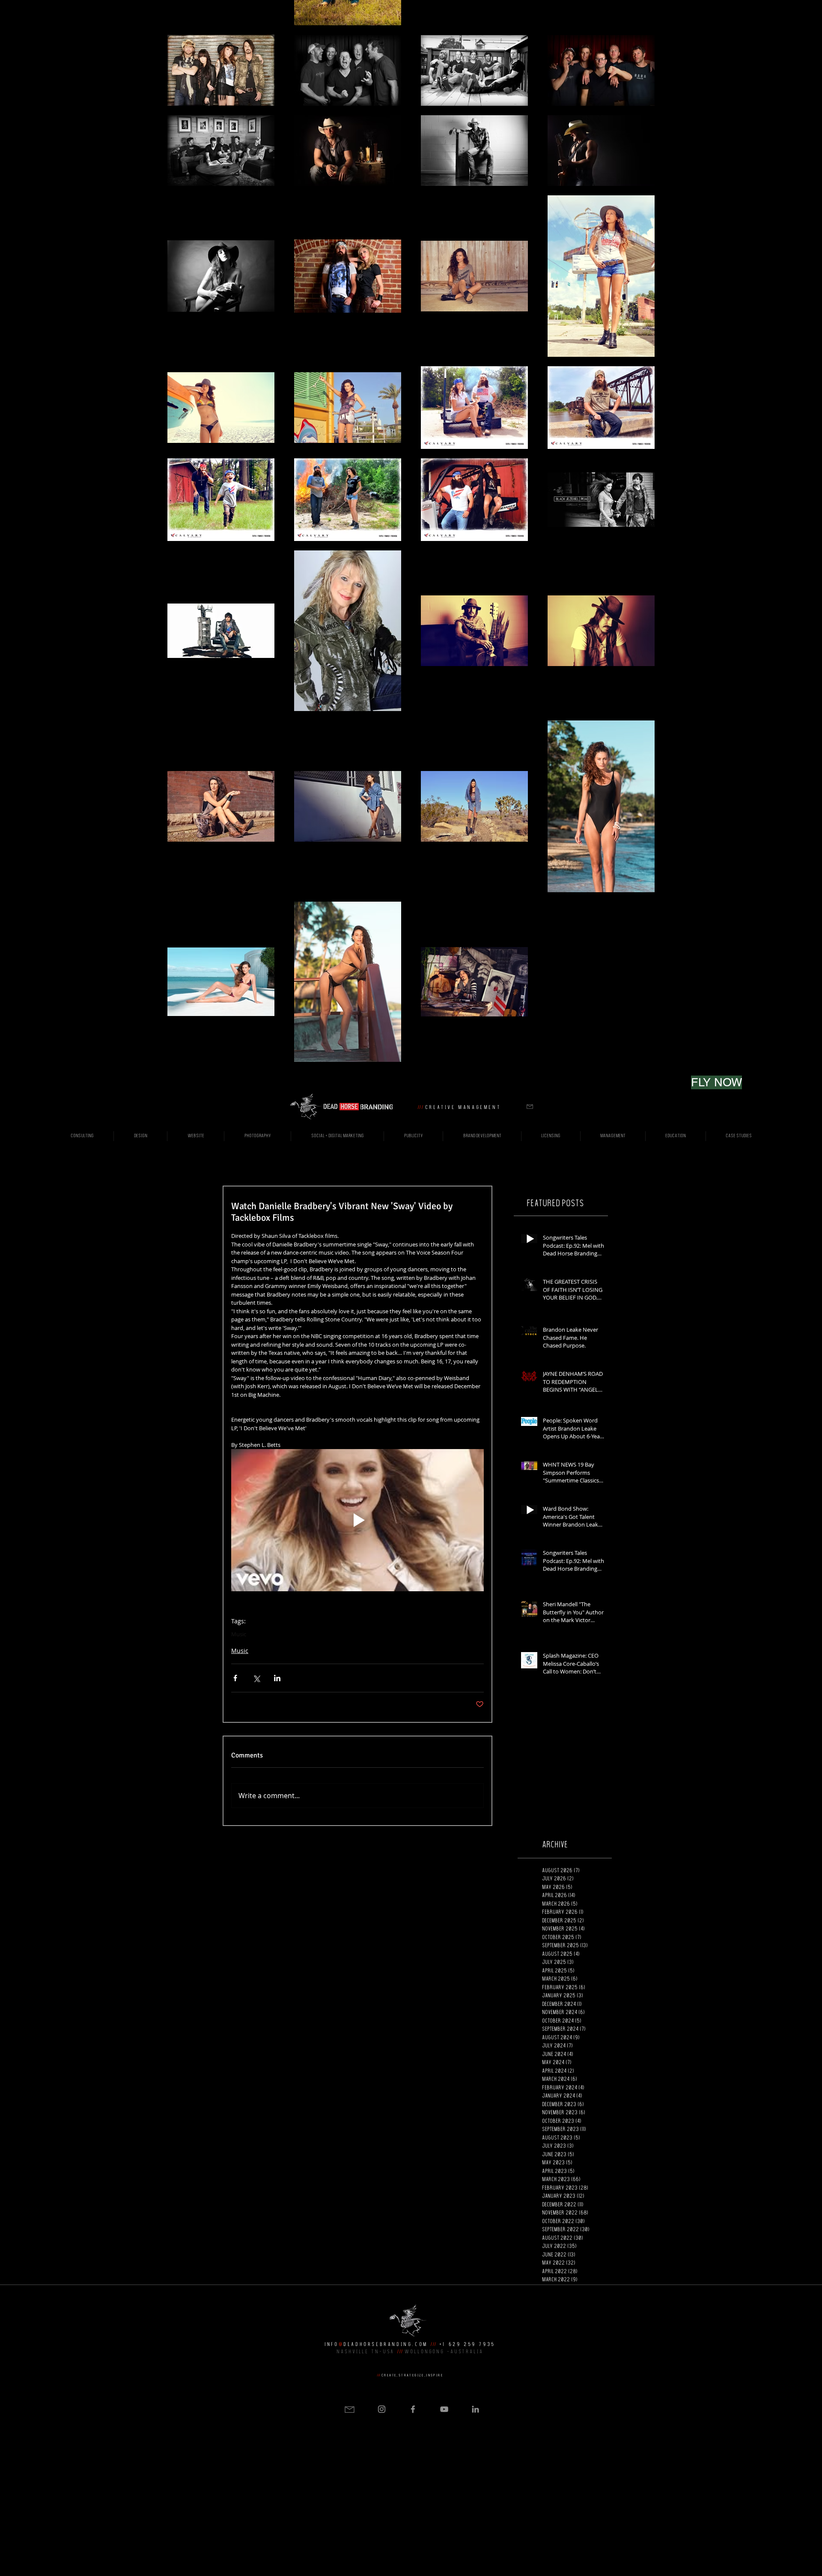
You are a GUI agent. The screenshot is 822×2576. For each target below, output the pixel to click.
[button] (530, 1107)
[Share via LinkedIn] (277, 1678)
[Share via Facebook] (235, 1678)
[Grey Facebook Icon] (413, 2409)
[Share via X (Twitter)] (256, 1678)
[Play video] (357, 1520)
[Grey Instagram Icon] (382, 2409)
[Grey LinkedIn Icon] (475, 2409)
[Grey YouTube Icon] (444, 2409)
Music (239, 1634)
